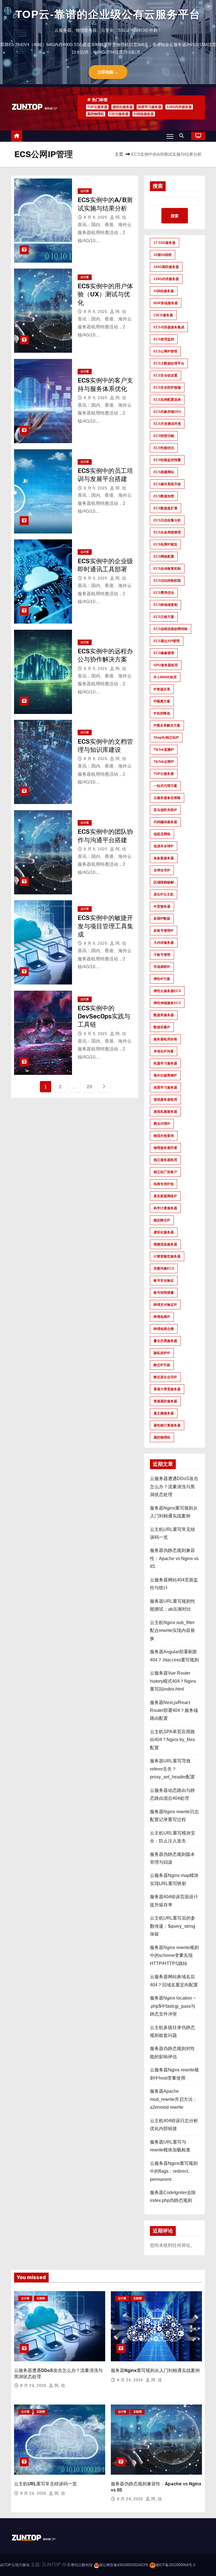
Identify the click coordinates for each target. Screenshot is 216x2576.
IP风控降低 (162, 713)
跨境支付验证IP (165, 1305)
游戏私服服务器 (165, 1112)
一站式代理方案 (165, 786)
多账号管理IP (164, 931)
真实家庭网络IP (165, 1196)
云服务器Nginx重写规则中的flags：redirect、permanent (174, 2171)
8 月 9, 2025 (96, 217)
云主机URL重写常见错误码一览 (45, 2484)
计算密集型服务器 (167, 1256)
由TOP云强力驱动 (15, 2565)
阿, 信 (120, 217)
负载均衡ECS (164, 1268)
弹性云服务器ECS (167, 991)
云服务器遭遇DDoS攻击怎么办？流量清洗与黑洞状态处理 (174, 1487)
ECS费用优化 (164, 593)
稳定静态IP (162, 1220)
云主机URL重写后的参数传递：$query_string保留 (173, 1926)
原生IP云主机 (164, 894)
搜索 (158, 186)
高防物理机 (96, 114)
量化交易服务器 (165, 1341)
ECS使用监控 (164, 339)
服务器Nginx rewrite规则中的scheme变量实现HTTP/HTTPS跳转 (174, 1956)
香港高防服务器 (165, 1401)
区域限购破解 (164, 882)
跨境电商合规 (164, 1329)
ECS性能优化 (164, 448)
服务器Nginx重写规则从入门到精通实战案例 (155, 2370)
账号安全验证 (164, 1281)
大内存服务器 (164, 943)
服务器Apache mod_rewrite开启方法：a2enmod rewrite (174, 2099)
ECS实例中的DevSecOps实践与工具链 (104, 1016)
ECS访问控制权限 (167, 581)
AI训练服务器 (144, 114)
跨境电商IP (162, 1317)
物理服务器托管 (165, 1148)
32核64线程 (163, 255)
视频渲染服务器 (165, 1244)
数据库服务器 (164, 1015)
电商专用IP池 (164, 1184)
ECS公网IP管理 (165, 351)
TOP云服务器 (97, 107)
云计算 (85, 191)
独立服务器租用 (165, 1160)
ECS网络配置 (164, 557)
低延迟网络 (162, 834)
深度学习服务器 (150, 107)
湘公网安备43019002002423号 (124, 2565)
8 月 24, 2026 (34, 2385)
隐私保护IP (162, 1353)
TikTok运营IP (164, 762)
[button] (183, 136)
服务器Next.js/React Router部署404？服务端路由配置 (174, 1711)
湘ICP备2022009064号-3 (175, 2565)
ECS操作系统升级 (167, 484)
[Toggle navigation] (170, 136)
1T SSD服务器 (165, 243)
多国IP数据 (162, 919)
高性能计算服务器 (167, 1425)
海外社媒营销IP (165, 1075)
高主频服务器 (164, 1413)
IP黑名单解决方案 (167, 725)
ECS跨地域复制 (166, 605)
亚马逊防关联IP (165, 810)
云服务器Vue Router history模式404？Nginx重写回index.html (173, 1681)
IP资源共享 (162, 689)
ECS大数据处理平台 (169, 363)
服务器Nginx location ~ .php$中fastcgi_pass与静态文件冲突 (173, 2006)
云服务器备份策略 (167, 798)
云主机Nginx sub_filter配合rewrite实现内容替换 (172, 1631)
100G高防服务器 (166, 267)
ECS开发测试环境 (167, 424)
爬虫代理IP (162, 1124)
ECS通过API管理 (167, 641)
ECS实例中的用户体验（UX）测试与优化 (105, 294)
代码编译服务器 (165, 822)
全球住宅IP (162, 870)
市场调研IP (162, 967)
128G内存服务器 (179, 107)
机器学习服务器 (165, 1063)
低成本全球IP (164, 846)
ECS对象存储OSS (167, 412)
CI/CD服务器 (119, 114)
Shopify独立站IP (166, 738)
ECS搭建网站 (164, 472)
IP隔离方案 (162, 701)
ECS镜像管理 (164, 653)
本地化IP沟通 (164, 1051)
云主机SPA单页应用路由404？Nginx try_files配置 (172, 1740)
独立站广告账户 (165, 1172)
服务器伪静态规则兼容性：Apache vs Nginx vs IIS (174, 1558)
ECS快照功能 (164, 436)
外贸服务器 (162, 906)
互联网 (41, 2298)
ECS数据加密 (164, 496)
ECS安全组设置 (166, 375)
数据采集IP (162, 1027)
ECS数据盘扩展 (166, 508)
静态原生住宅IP (165, 1377)
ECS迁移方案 (164, 617)
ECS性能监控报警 (167, 460)
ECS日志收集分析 (167, 520)
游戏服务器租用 (165, 1100)
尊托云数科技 (82, 2565)
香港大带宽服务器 (167, 1389)
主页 (119, 154)
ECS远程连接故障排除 (171, 629)
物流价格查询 (164, 1136)
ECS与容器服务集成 (169, 327)
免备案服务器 (164, 858)
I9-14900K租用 (165, 677)
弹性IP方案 (162, 979)
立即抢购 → (108, 72)
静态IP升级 (162, 1365)
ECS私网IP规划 (165, 544)
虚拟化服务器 (123, 107)
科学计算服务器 (165, 1208)
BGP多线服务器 (166, 303)
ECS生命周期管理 (167, 532)
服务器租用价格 (165, 1039)
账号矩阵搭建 (164, 1293)
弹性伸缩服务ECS (167, 1003)
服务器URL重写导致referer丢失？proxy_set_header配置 (172, 1769)
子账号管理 (162, 955)
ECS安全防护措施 (167, 388)
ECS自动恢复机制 (167, 569)
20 (89, 1087)
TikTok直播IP (164, 750)
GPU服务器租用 (166, 665)
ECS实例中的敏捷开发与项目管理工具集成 (105, 926)
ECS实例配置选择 (167, 400)
